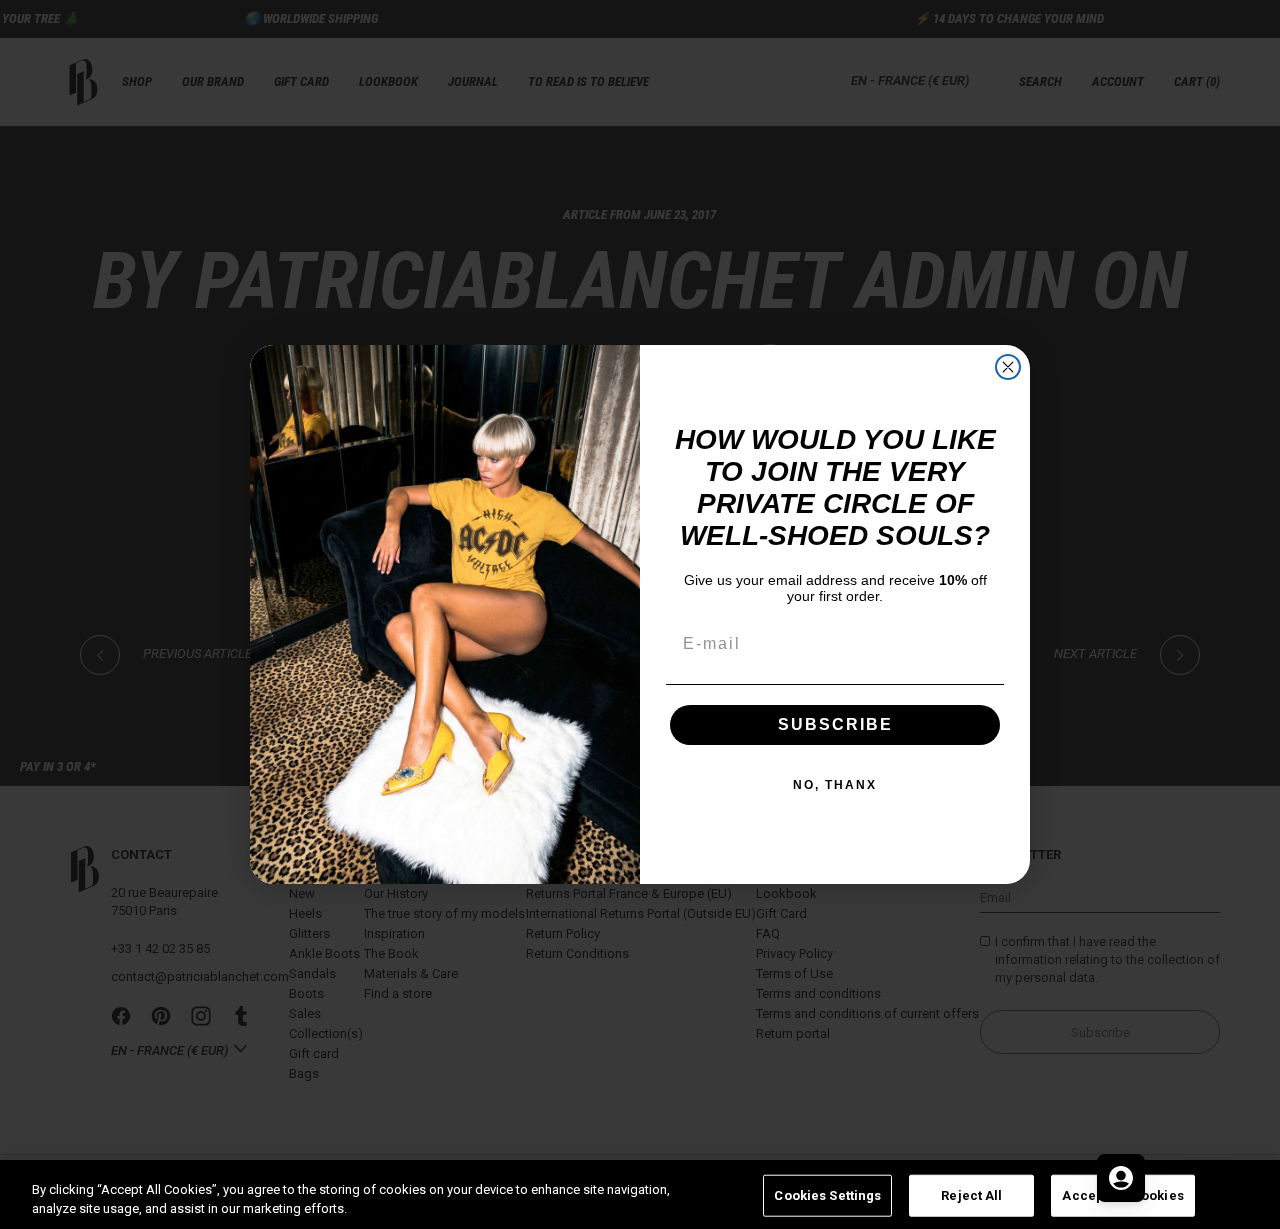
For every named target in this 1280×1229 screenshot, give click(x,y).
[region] (640, 1194)
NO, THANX (835, 785)
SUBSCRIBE (835, 724)
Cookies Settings (827, 1195)
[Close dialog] (1008, 367)
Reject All (971, 1195)
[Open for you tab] (1121, 1178)
